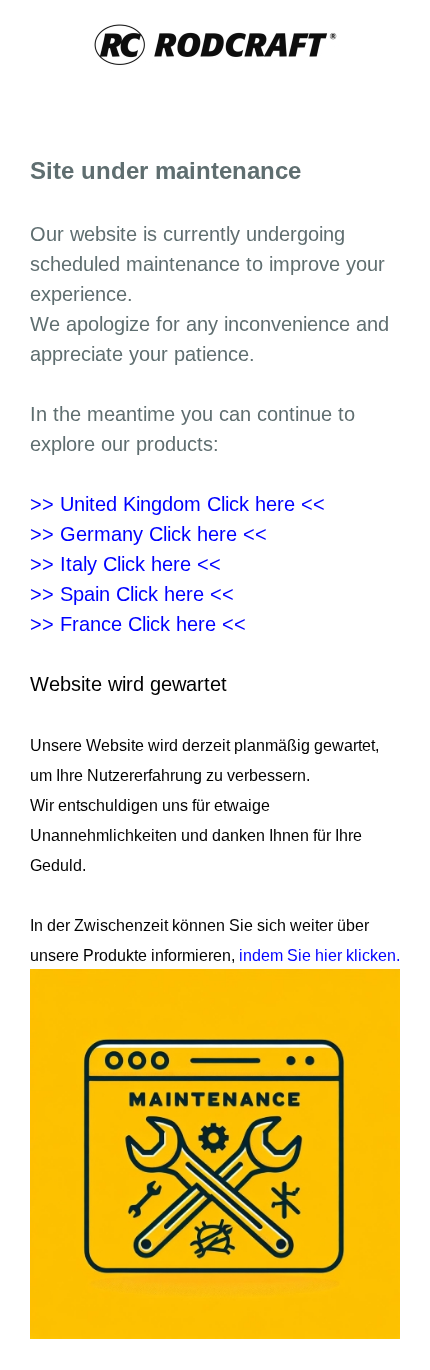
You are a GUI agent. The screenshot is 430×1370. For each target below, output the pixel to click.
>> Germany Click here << (148, 534)
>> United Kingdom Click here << (177, 504)
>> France (138, 624)
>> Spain (132, 594)
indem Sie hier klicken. (317, 955)
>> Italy (125, 564)
